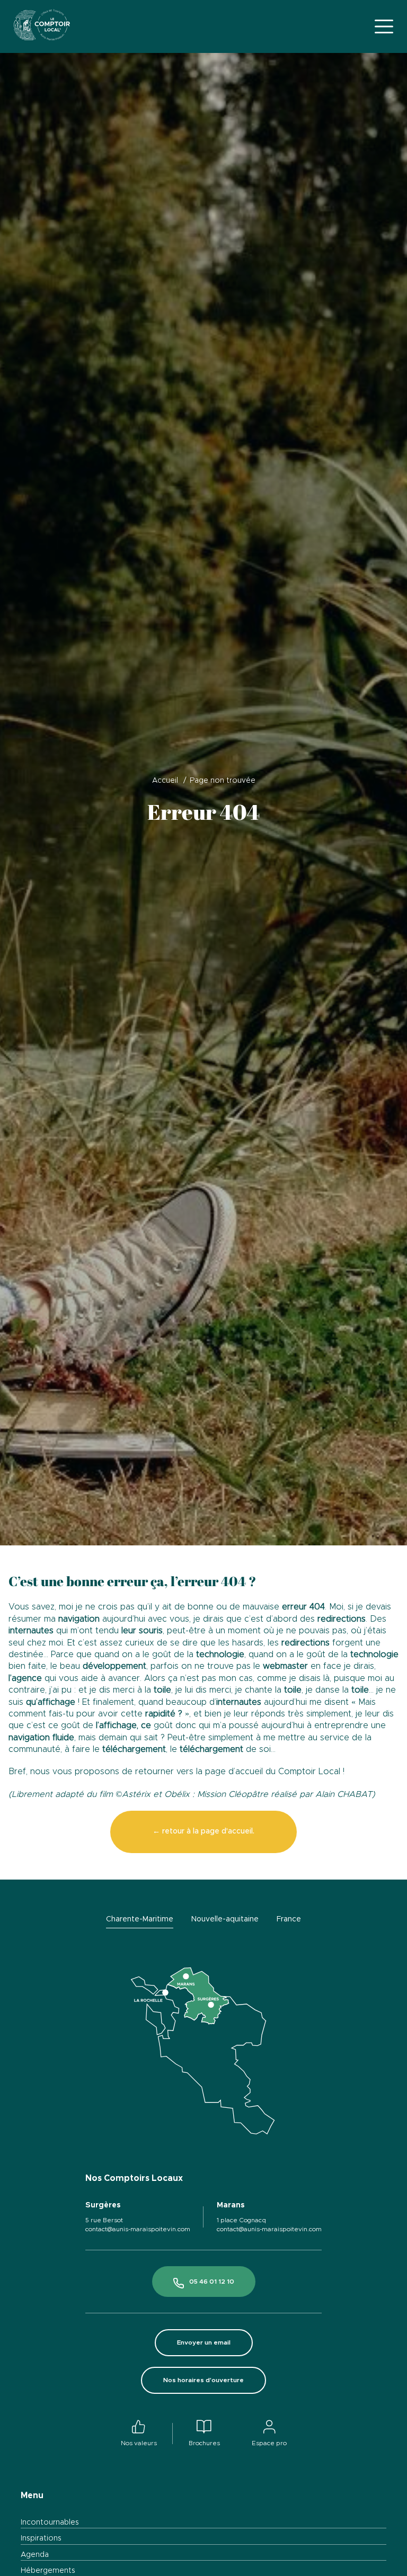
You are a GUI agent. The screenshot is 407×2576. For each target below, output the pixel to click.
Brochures (204, 2443)
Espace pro (269, 2443)
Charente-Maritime (140, 1919)
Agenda (35, 2555)
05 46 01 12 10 (212, 2282)
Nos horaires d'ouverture (203, 2380)
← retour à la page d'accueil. (203, 1831)
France (289, 1919)
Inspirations (41, 2538)
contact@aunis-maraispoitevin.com (138, 2229)
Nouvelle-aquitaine (225, 1919)
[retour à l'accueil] (42, 26)
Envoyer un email (204, 2342)
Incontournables (50, 2523)
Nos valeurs (139, 2443)
